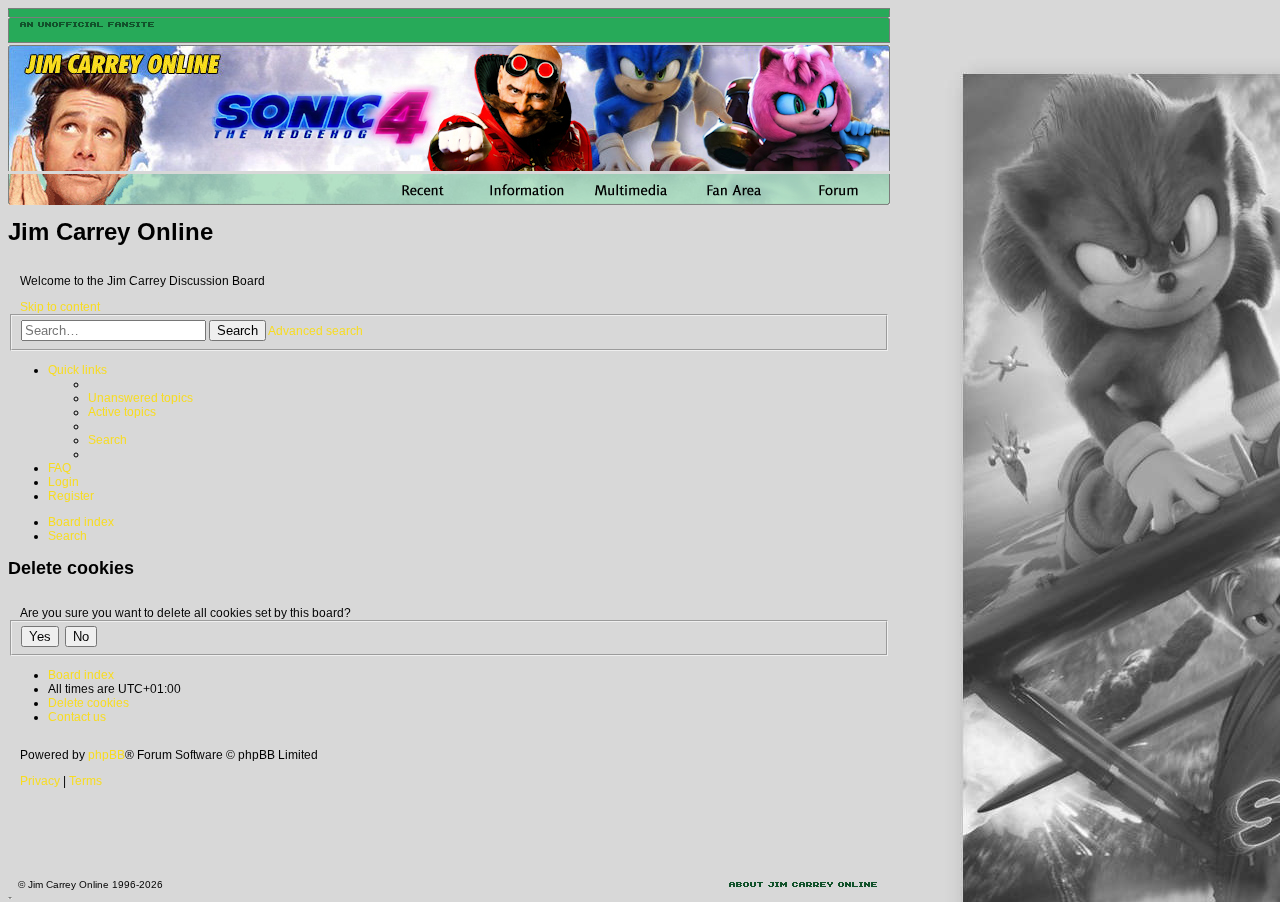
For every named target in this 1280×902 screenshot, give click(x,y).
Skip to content (60, 307)
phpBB (106, 755)
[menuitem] (140, 398)
